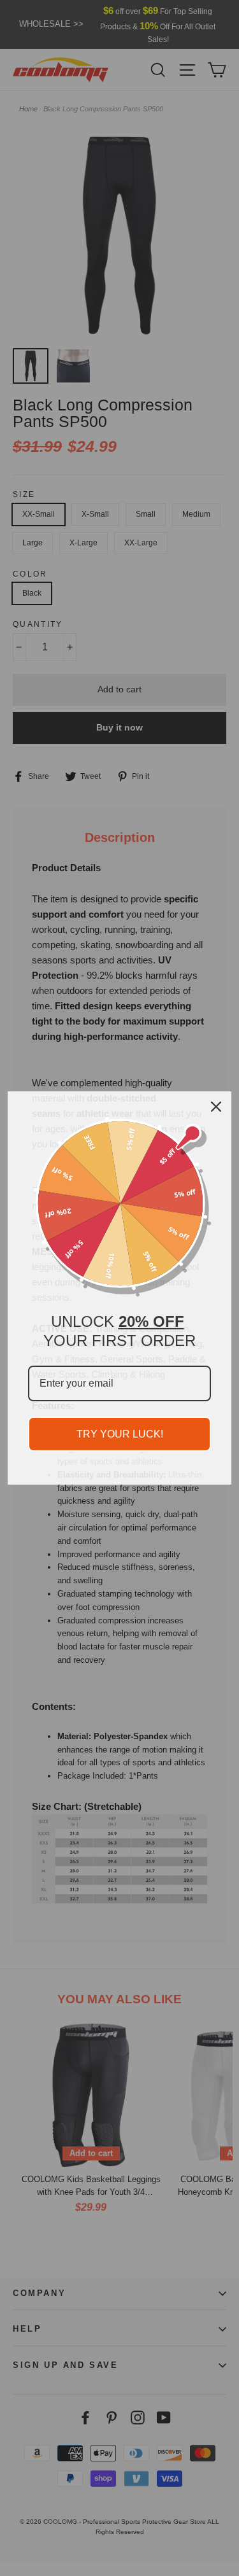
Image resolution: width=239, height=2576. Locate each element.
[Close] (216, 1107)
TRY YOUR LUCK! (120, 1434)
